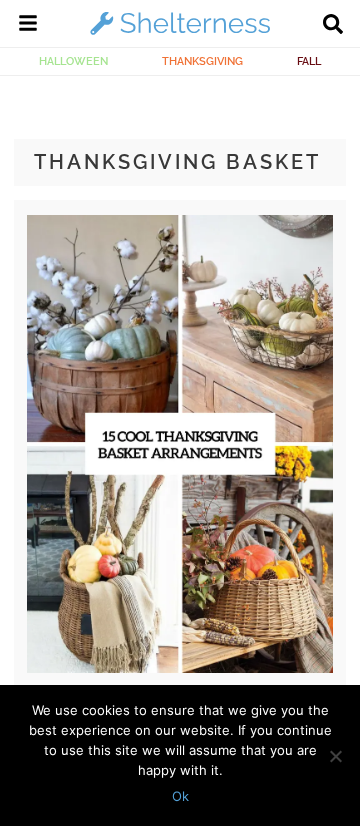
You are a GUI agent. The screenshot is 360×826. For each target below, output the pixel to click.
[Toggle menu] (28, 26)
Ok (180, 796)
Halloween (73, 61)
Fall (309, 61)
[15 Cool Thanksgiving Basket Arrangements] (179, 668)
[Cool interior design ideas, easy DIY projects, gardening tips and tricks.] (180, 34)
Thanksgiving (202, 61)
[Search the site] (333, 26)
